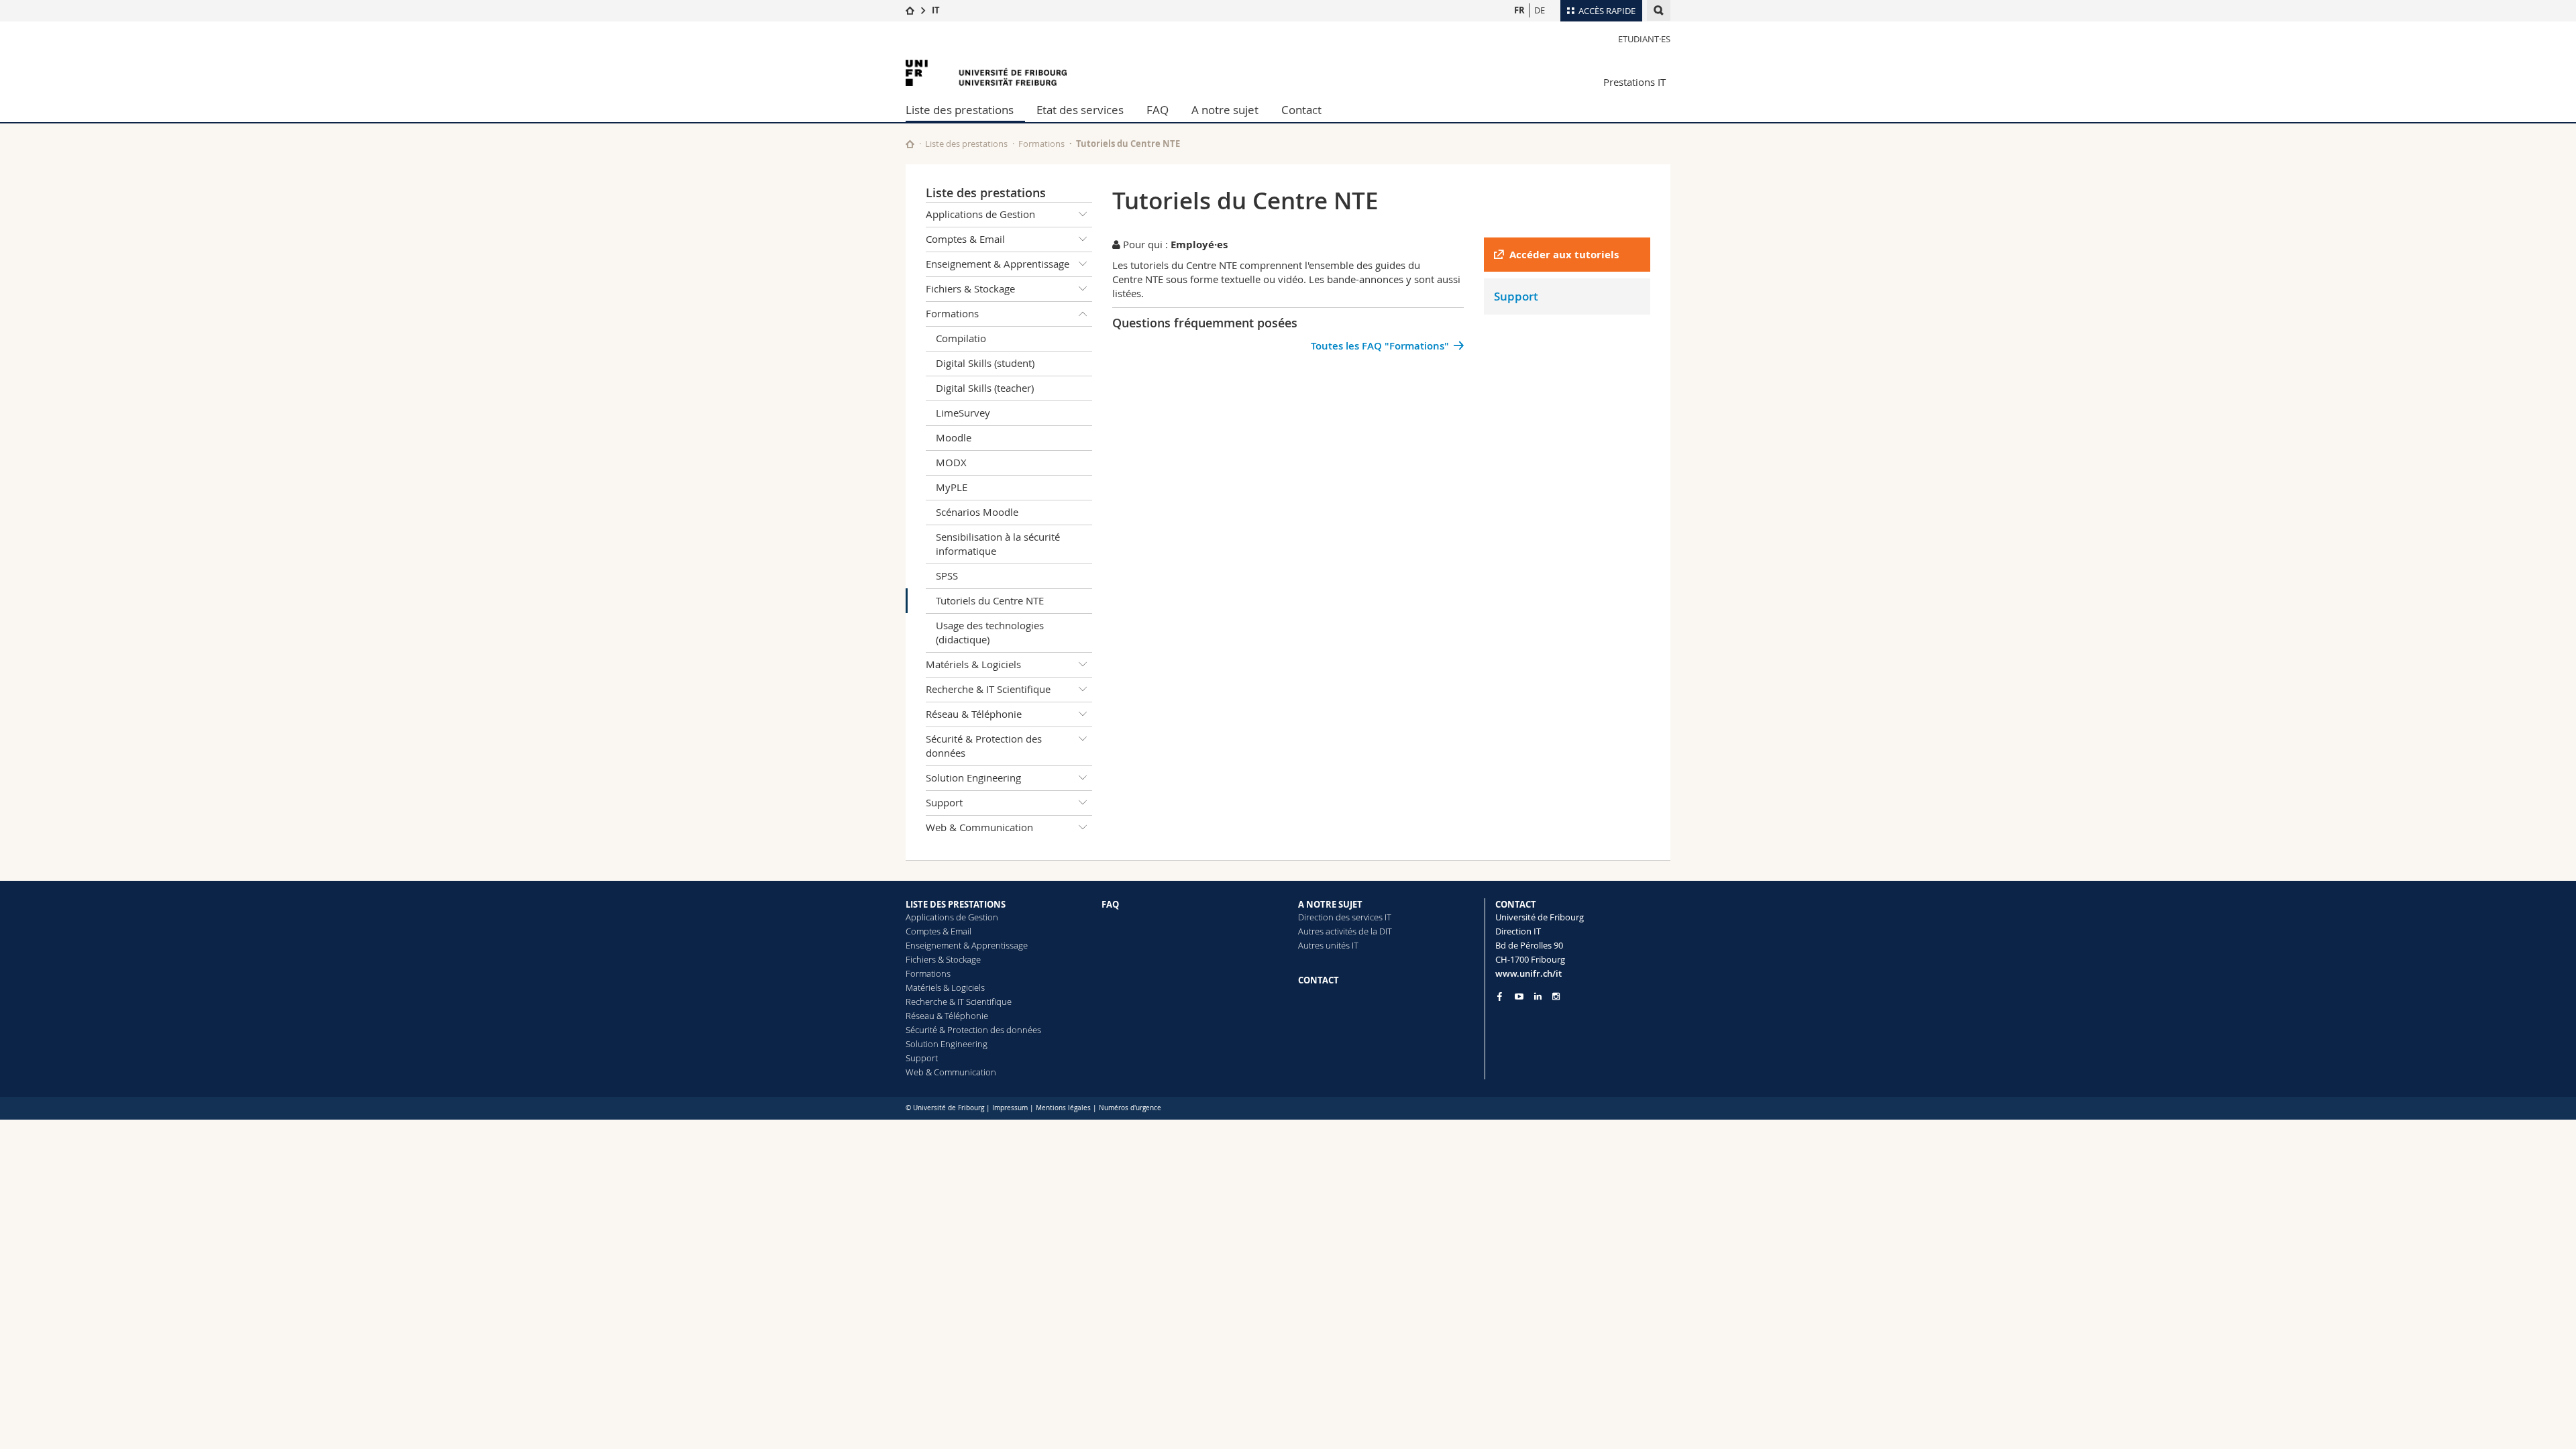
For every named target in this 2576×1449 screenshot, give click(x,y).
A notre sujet (1225, 110)
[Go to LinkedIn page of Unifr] (1538, 997)
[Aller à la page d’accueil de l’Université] (986, 73)
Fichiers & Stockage (970, 288)
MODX (951, 462)
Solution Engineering (973, 777)
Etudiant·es (1644, 39)
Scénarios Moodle (977, 512)
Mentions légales (1063, 1108)
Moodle (954, 437)
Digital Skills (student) (985, 363)
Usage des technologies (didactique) (990, 632)
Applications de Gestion (980, 214)
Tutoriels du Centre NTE (990, 600)
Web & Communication (979, 827)
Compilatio (961, 338)
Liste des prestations (960, 110)
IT (936, 10)
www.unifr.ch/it (1528, 973)
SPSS (947, 576)
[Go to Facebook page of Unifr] (1500, 996)
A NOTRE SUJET (1330, 904)
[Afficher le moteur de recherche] (1659, 10)
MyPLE (952, 487)
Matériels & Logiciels (973, 664)
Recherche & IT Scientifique (988, 689)
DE (1540, 10)
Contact (1301, 110)
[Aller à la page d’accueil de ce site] (910, 144)
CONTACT (1319, 980)
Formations (1041, 144)
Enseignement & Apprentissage (998, 264)
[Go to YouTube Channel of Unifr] (1519, 997)
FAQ (1158, 110)
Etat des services (1080, 110)
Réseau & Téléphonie (974, 714)
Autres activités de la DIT (1345, 931)
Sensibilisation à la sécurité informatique (998, 544)
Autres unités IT (1328, 945)
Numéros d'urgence (1130, 1108)
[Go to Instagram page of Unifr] (1556, 997)
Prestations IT (1634, 82)
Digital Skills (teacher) (985, 388)
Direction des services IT (1345, 917)
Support (944, 802)
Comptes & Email (965, 239)
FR (1519, 10)
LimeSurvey (963, 413)
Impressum (1010, 1108)
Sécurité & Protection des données (984, 746)
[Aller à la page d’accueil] (910, 10)
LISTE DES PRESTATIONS (956, 904)
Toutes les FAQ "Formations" (1380, 346)
